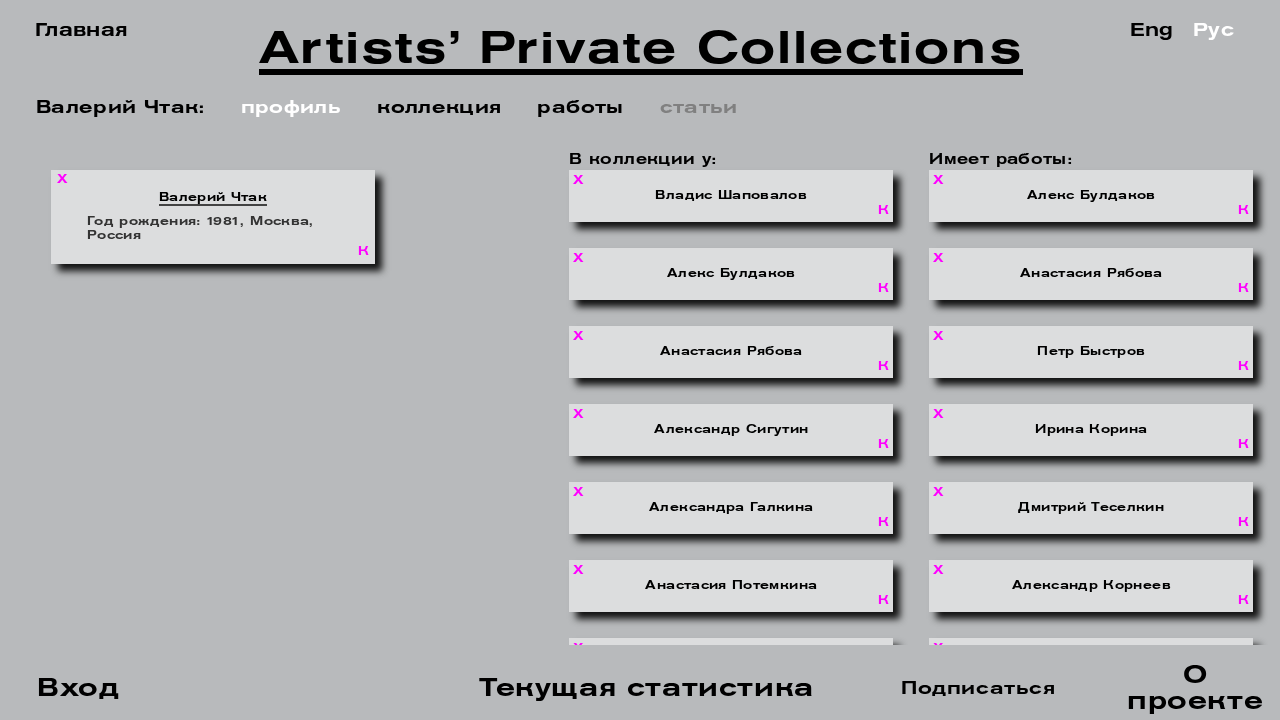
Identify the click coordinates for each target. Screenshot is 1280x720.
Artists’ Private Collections (640, 54)
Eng (1152, 31)
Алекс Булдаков (731, 274)
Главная (82, 31)
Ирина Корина (1091, 430)
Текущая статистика (646, 689)
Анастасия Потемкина (731, 586)
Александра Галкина (731, 508)
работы (580, 109)
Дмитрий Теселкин (1091, 508)
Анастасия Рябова (731, 352)
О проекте (1195, 689)
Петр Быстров (1091, 352)
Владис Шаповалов (731, 196)
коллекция (439, 109)
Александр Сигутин (731, 430)
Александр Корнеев (1091, 586)
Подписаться (978, 690)
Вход (78, 689)
